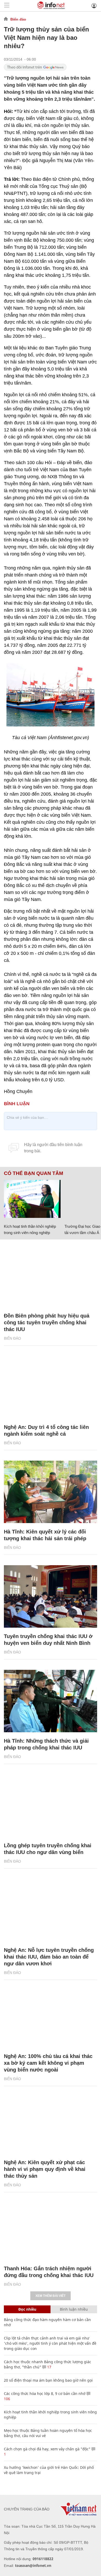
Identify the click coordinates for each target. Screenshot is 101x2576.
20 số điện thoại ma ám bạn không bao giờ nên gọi (48, 2380)
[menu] (7, 6)
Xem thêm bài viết (51, 2296)
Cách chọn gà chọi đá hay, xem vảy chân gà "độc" (47, 2449)
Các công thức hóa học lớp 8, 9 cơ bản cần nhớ (45, 2393)
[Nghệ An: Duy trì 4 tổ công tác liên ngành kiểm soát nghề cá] (51, 1387)
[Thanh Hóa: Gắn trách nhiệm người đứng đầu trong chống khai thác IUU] (51, 2229)
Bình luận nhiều (74, 2309)
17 (49, 2367)
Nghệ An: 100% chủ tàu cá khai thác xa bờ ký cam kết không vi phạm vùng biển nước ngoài (48, 2063)
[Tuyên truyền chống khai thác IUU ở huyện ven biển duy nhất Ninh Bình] (51, 1596)
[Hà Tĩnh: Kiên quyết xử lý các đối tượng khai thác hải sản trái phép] (51, 1492)
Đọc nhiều (27, 2309)
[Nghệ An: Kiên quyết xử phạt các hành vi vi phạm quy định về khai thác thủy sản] (51, 2123)
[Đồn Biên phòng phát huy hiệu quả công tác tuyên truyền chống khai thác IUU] (51, 1276)
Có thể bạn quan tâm (34, 1173)
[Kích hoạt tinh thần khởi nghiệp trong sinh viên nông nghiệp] (32, 1199)
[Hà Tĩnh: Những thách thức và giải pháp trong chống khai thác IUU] (51, 1701)
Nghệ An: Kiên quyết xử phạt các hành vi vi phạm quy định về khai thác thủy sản (45, 2169)
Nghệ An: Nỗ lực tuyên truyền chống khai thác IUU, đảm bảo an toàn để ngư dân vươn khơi (49, 1957)
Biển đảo (18, 19)
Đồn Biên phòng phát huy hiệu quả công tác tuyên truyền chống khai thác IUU (47, 1322)
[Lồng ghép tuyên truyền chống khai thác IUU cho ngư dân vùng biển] (51, 1806)
